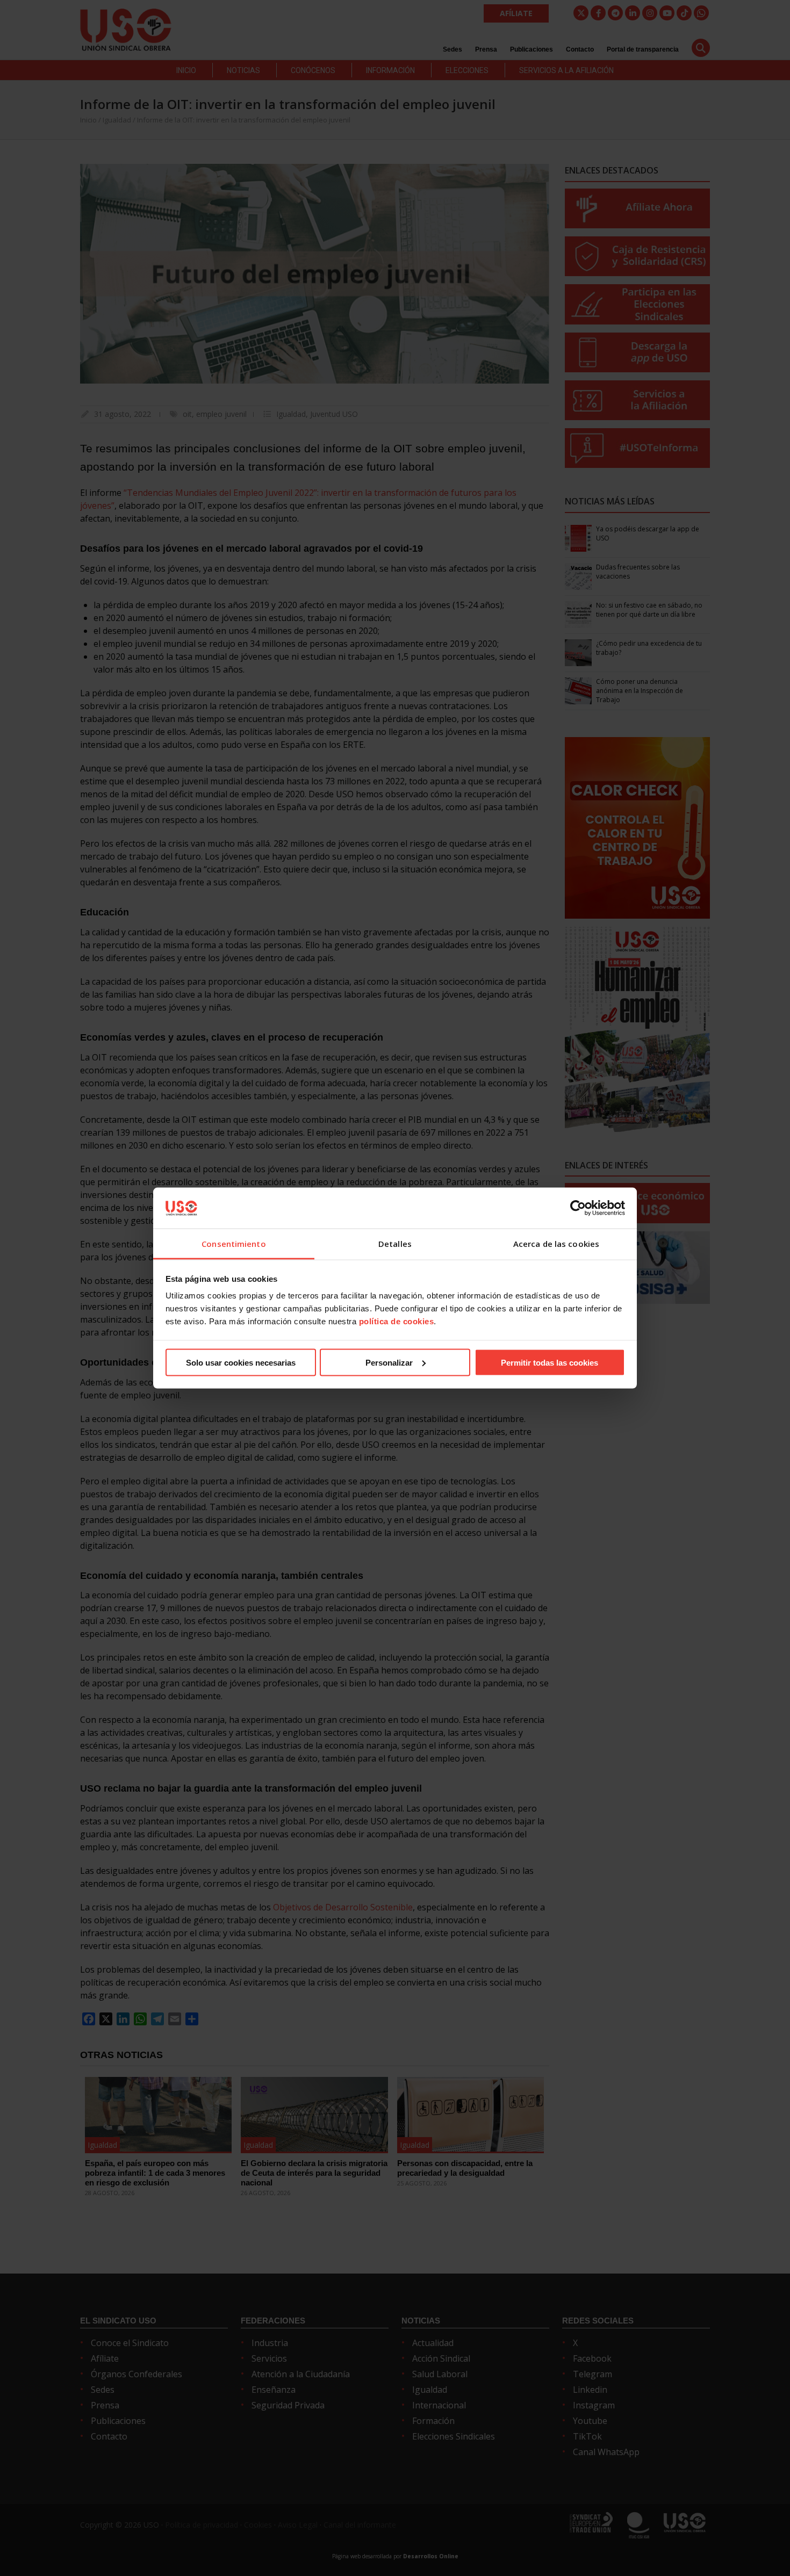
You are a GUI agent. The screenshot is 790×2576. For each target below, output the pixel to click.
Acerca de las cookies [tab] (556, 1244)
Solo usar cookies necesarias (241, 1362)
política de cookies (397, 1321)
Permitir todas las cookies (550, 1362)
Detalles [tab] (395, 1244)
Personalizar (389, 1362)
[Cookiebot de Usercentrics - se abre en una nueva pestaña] (578, 1208)
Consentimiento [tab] (234, 1244)
